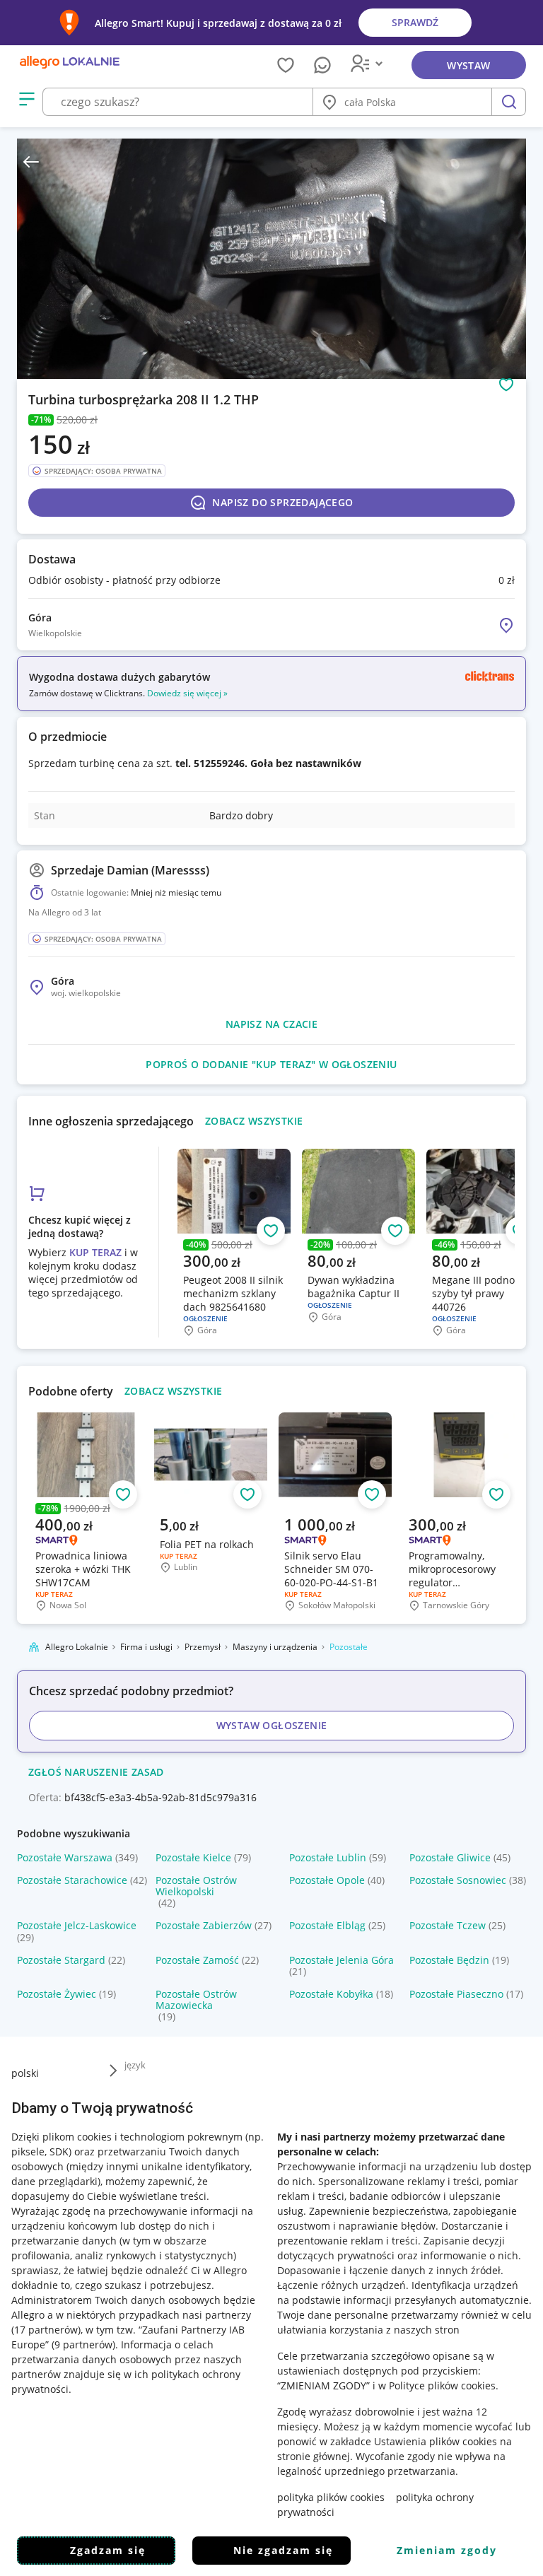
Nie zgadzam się (283, 2550)
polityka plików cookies (331, 2497)
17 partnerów (46, 2330)
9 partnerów (83, 2344)
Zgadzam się (108, 2550)
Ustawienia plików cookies (436, 2441)
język (135, 2065)
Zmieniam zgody (447, 2550)
